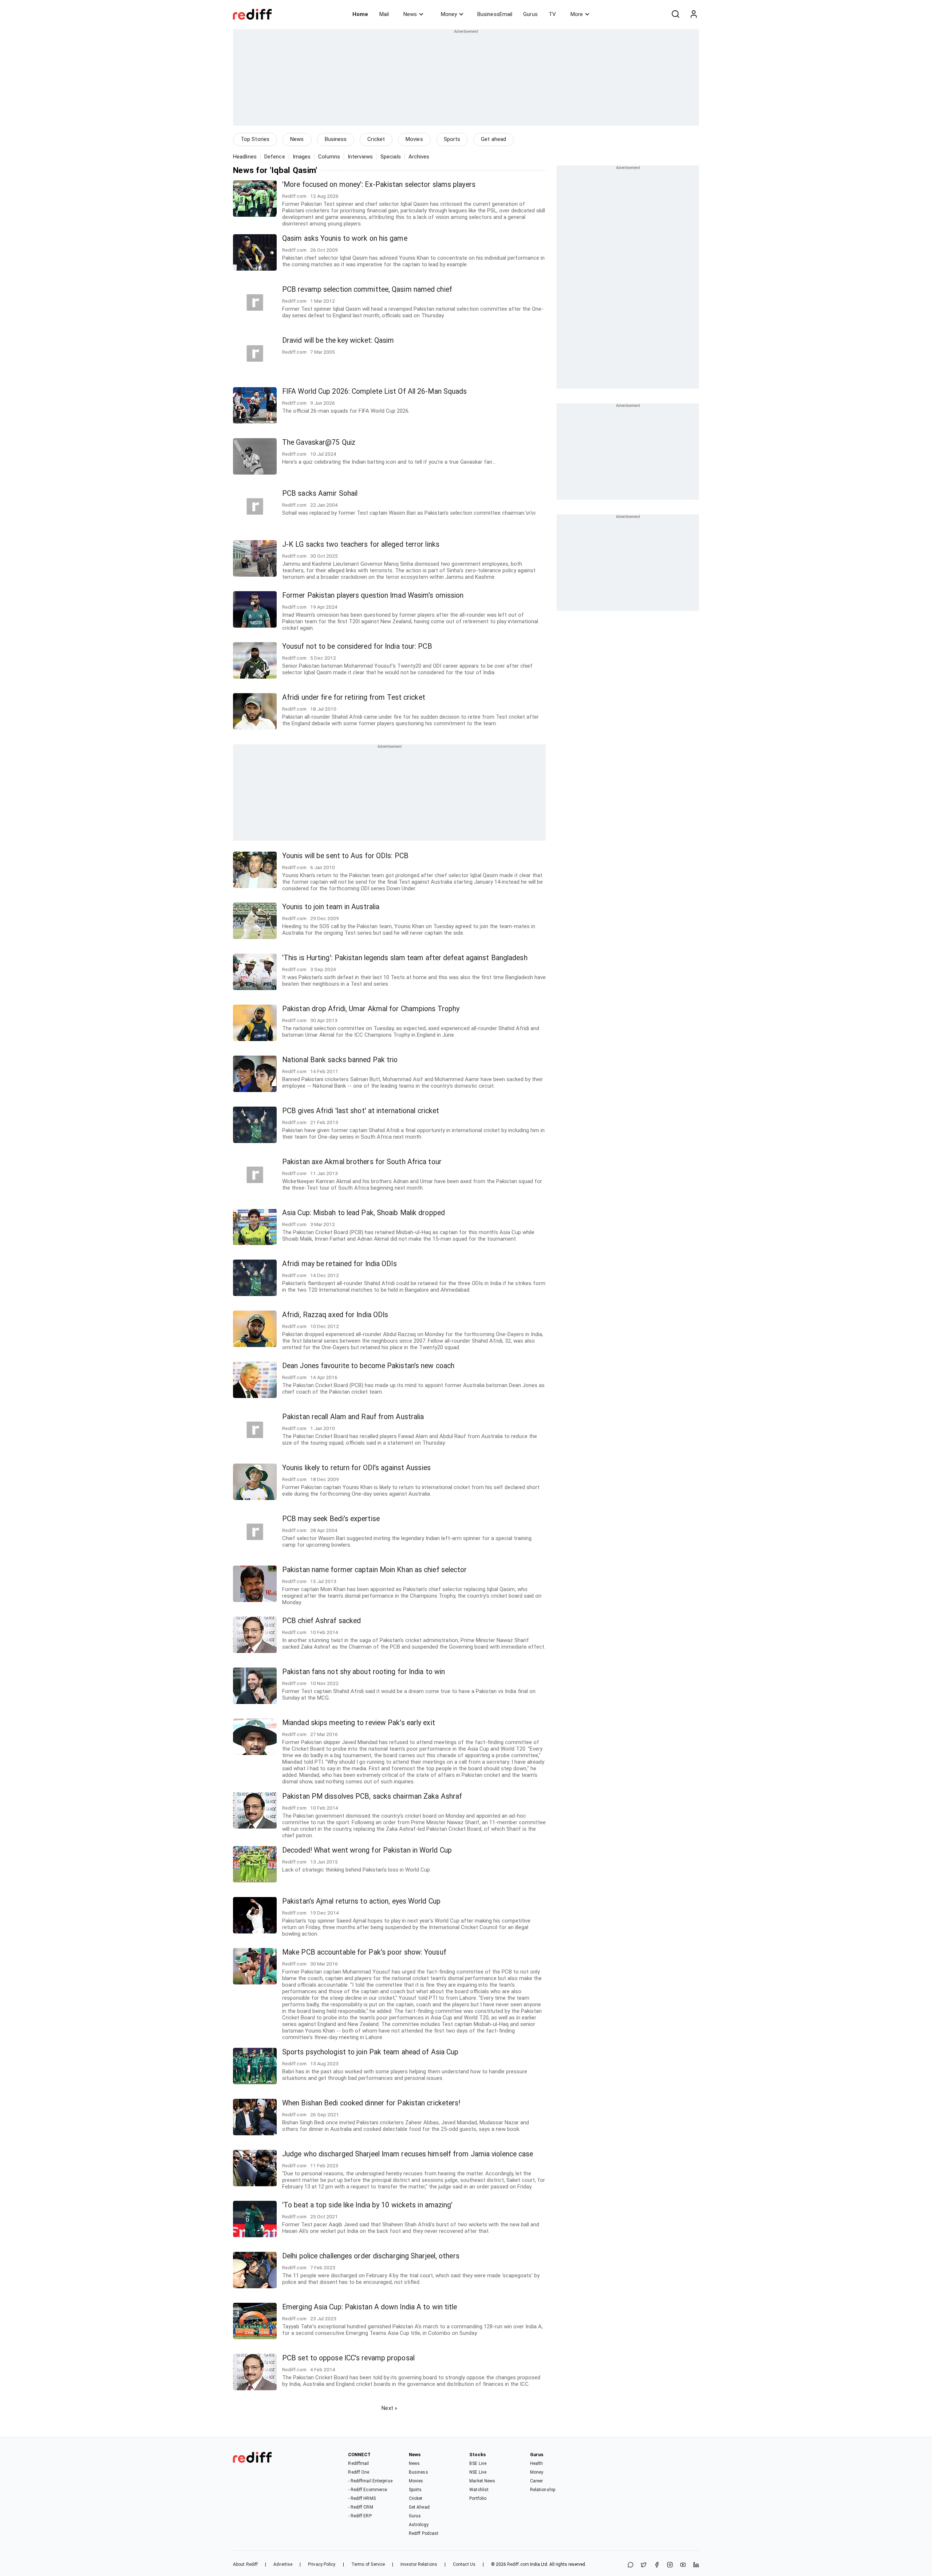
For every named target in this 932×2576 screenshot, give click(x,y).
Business (336, 139)
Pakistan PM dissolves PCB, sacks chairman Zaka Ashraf (372, 1796)
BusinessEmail (495, 14)
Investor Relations (419, 2564)
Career (537, 2481)
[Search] (675, 14)
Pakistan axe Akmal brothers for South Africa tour (362, 1162)
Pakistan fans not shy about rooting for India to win (364, 1672)
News (410, 14)
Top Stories (255, 139)
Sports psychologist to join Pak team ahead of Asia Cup (370, 2052)
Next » (389, 2408)
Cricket (376, 139)
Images (302, 157)
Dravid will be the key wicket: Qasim (338, 340)
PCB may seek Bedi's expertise (331, 1519)
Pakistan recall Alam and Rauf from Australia (353, 1417)
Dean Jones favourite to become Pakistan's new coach (368, 1366)
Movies (414, 139)
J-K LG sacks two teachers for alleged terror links (361, 544)
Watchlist (479, 2490)
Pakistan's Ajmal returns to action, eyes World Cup (361, 1901)
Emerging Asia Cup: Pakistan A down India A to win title (370, 2307)
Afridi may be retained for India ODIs (339, 1264)
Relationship (543, 2490)
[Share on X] (644, 2565)
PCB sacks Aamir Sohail (320, 493)
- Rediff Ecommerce (368, 2490)
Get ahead (493, 139)
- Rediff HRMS (362, 2498)
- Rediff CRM (360, 2507)
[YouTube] (683, 2565)
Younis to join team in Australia (331, 907)
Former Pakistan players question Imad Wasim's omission (373, 595)
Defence (275, 157)
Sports (452, 139)
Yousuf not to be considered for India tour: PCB (357, 646)
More (577, 14)
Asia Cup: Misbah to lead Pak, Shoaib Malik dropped (364, 1213)
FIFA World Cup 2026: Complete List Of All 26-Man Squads (375, 391)
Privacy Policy (322, 2564)
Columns (329, 157)
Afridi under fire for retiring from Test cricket (354, 697)
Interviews (360, 157)
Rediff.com (518, 2564)
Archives (419, 157)
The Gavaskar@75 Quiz (319, 442)
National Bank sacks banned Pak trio (340, 1060)
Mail (384, 14)
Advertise (283, 2564)
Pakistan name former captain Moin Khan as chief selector (375, 1570)
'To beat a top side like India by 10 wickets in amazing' (368, 2205)
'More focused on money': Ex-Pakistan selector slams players (379, 184)
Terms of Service (368, 2564)
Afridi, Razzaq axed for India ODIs (335, 1315)
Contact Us (464, 2564)
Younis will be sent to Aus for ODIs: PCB (345, 856)
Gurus (530, 14)
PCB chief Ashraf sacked (321, 1621)
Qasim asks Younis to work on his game (345, 238)
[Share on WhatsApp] (631, 2565)
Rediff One (359, 2472)
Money (449, 14)
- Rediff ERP (360, 2516)
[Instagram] (670, 2565)
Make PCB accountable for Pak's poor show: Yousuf (364, 1952)
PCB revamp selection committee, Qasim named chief (367, 289)
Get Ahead (419, 2507)
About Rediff (245, 2564)
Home (360, 14)
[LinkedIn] (696, 2565)
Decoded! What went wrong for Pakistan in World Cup (367, 1850)
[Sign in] (694, 14)
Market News (482, 2481)
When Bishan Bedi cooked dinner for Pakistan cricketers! (371, 2103)
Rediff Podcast (424, 2533)
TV (552, 14)
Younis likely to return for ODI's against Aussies (356, 1468)
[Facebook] (657, 2565)
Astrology (419, 2525)
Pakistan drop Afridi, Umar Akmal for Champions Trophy (371, 1009)
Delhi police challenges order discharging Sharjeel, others (371, 2256)
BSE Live (478, 2463)
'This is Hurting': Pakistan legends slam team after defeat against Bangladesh (405, 958)
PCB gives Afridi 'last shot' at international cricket (361, 1111)
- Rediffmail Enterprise (370, 2481)
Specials (391, 157)
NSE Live (478, 2472)
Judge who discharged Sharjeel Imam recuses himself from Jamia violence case (408, 2154)
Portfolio (478, 2498)
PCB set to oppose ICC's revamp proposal (348, 2358)
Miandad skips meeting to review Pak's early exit (359, 1723)
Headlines (245, 157)
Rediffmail (358, 2463)
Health (537, 2463)
